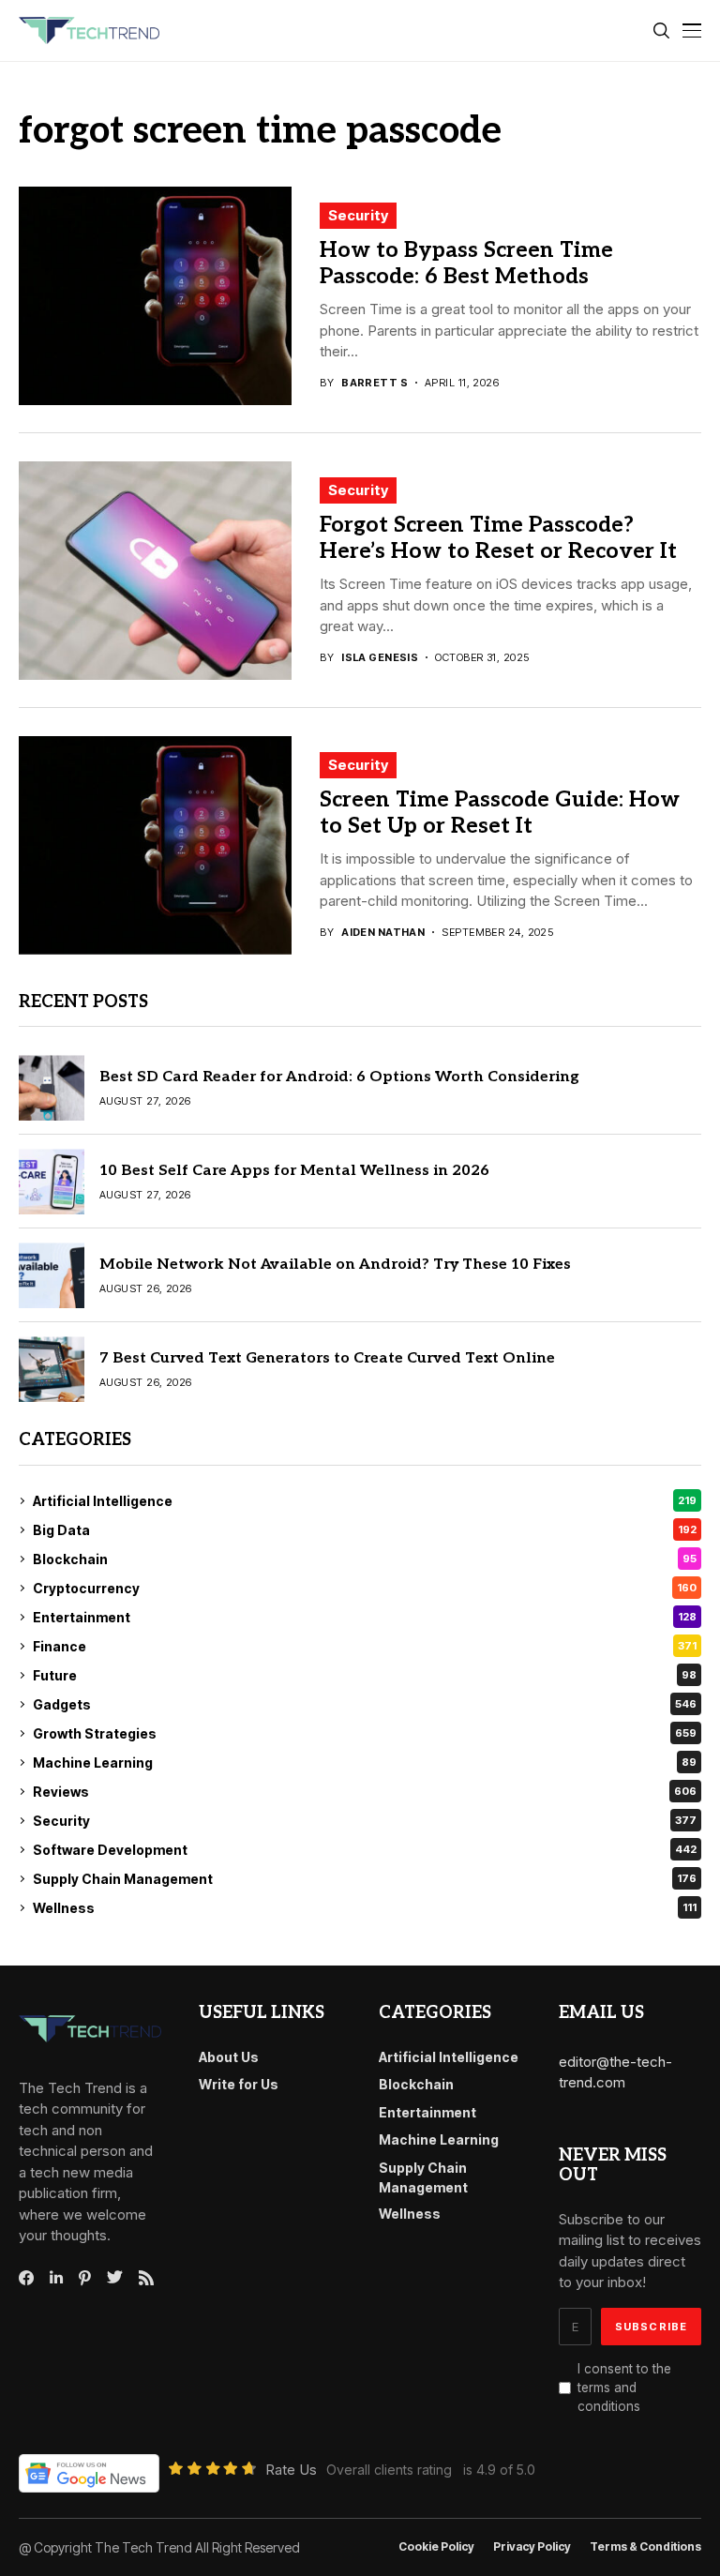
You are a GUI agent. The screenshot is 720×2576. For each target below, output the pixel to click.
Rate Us (291, 2470)
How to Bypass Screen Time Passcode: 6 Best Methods (466, 264)
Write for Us (239, 2084)
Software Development (365, 1850)
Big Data (365, 1530)
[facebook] (26, 2278)
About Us (229, 2057)
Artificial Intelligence (365, 1501)
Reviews (365, 1792)
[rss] (146, 2278)
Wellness (365, 1908)
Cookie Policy (436, 2547)
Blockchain (365, 1559)
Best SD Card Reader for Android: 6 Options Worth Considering (339, 1077)
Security (358, 215)
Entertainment (365, 1617)
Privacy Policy (532, 2547)
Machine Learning (365, 1763)
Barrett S (375, 383)
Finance (365, 1646)
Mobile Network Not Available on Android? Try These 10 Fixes (335, 1265)
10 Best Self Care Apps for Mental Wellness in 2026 (294, 1171)
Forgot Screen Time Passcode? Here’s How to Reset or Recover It (498, 538)
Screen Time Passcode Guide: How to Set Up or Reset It (500, 813)
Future (365, 1675)
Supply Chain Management (365, 1879)
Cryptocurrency (365, 1588)
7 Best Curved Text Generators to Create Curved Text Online (327, 1358)
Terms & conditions (645, 2547)
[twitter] (115, 2278)
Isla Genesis (380, 658)
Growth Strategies (365, 1733)
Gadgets (365, 1704)
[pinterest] (85, 2278)
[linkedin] (56, 2278)
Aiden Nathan (383, 933)
